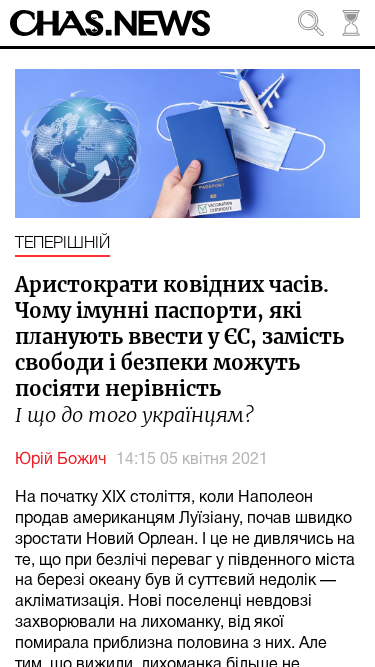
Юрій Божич (60, 460)
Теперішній (62, 244)
